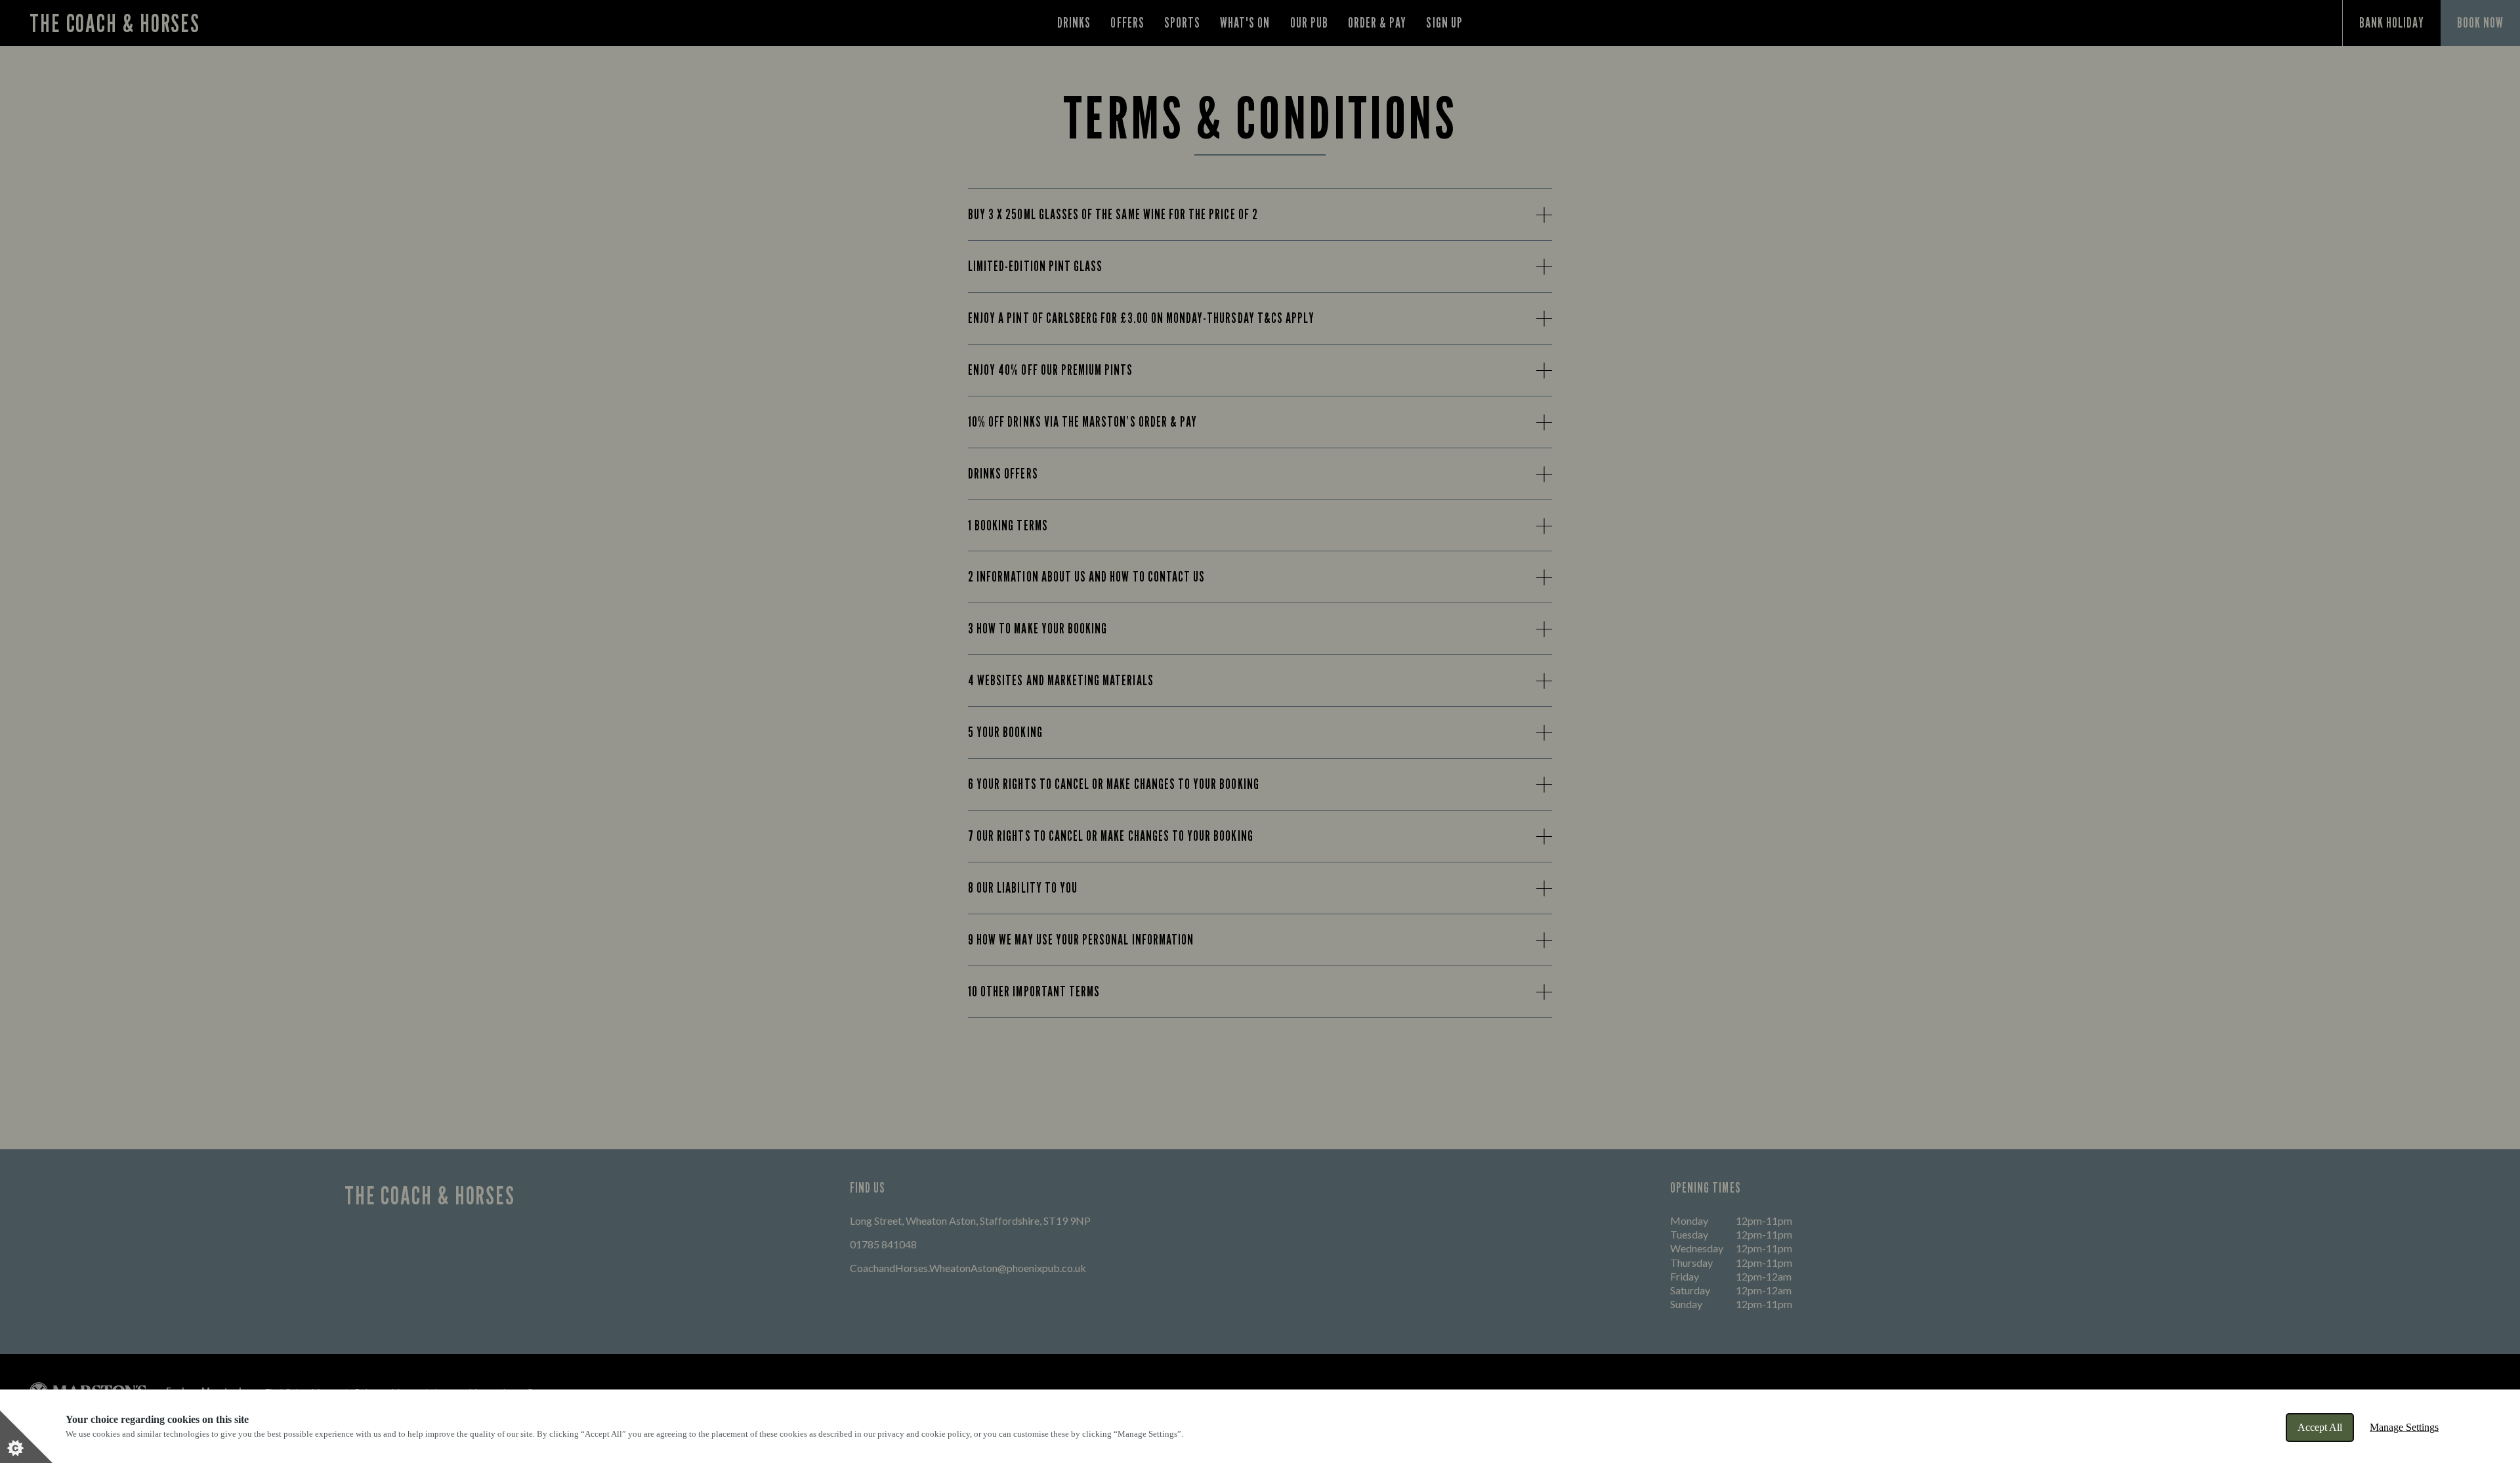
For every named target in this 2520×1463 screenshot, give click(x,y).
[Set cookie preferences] (26, 1437)
